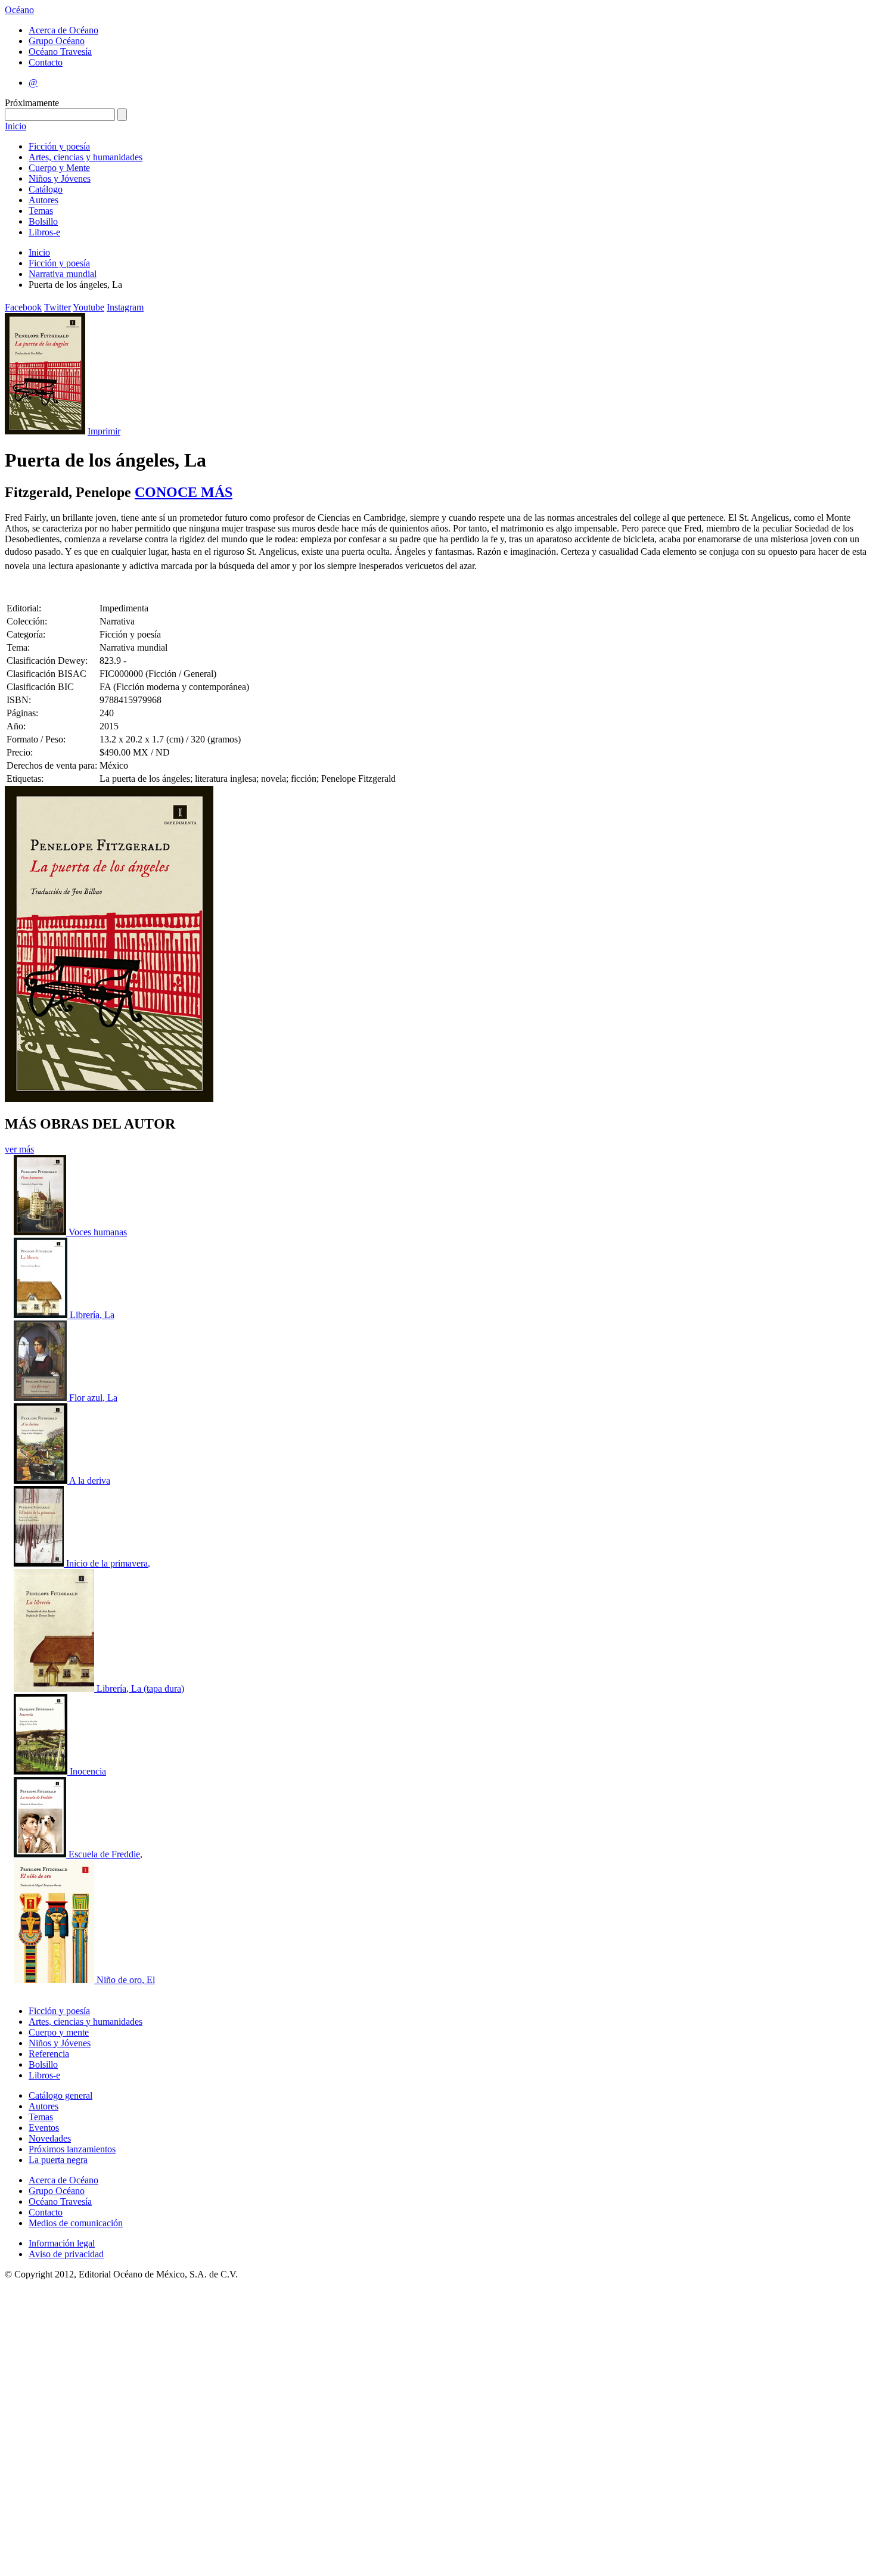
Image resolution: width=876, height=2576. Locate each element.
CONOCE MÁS (184, 492)
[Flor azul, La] (41, 1398)
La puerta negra (58, 2160)
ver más (19, 1149)
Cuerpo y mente (59, 2032)
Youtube (88, 307)
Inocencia (88, 1771)
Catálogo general (60, 2095)
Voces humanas (98, 1232)
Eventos (44, 2128)
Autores (44, 200)
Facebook (23, 307)
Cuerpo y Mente (59, 168)
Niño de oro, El (126, 1980)
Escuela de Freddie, (105, 1854)
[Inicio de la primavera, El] (40, 1563)
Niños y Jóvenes (60, 178)
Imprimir (104, 431)
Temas (41, 211)
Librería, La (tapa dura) (140, 1688)
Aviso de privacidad (66, 2254)
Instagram (125, 307)
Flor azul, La (93, 1398)
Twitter (58, 307)
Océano (19, 10)
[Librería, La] (42, 1315)
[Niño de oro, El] (55, 1980)
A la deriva (90, 1480)
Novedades (50, 2138)
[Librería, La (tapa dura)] (55, 1688)
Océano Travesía (60, 52)
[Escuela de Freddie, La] (41, 1854)
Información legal (62, 2243)
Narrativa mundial (63, 274)
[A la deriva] (41, 1480)
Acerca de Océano (63, 30)
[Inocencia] (42, 1771)
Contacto (46, 62)
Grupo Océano (57, 41)
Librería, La (92, 1315)
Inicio (15, 126)
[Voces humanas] (41, 1232)
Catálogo (46, 189)
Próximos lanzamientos (72, 2149)
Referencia (49, 2054)
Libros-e (44, 232)
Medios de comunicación (76, 2223)
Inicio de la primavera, (108, 1563)
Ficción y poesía (59, 146)
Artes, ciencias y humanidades (86, 157)
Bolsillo (43, 221)
